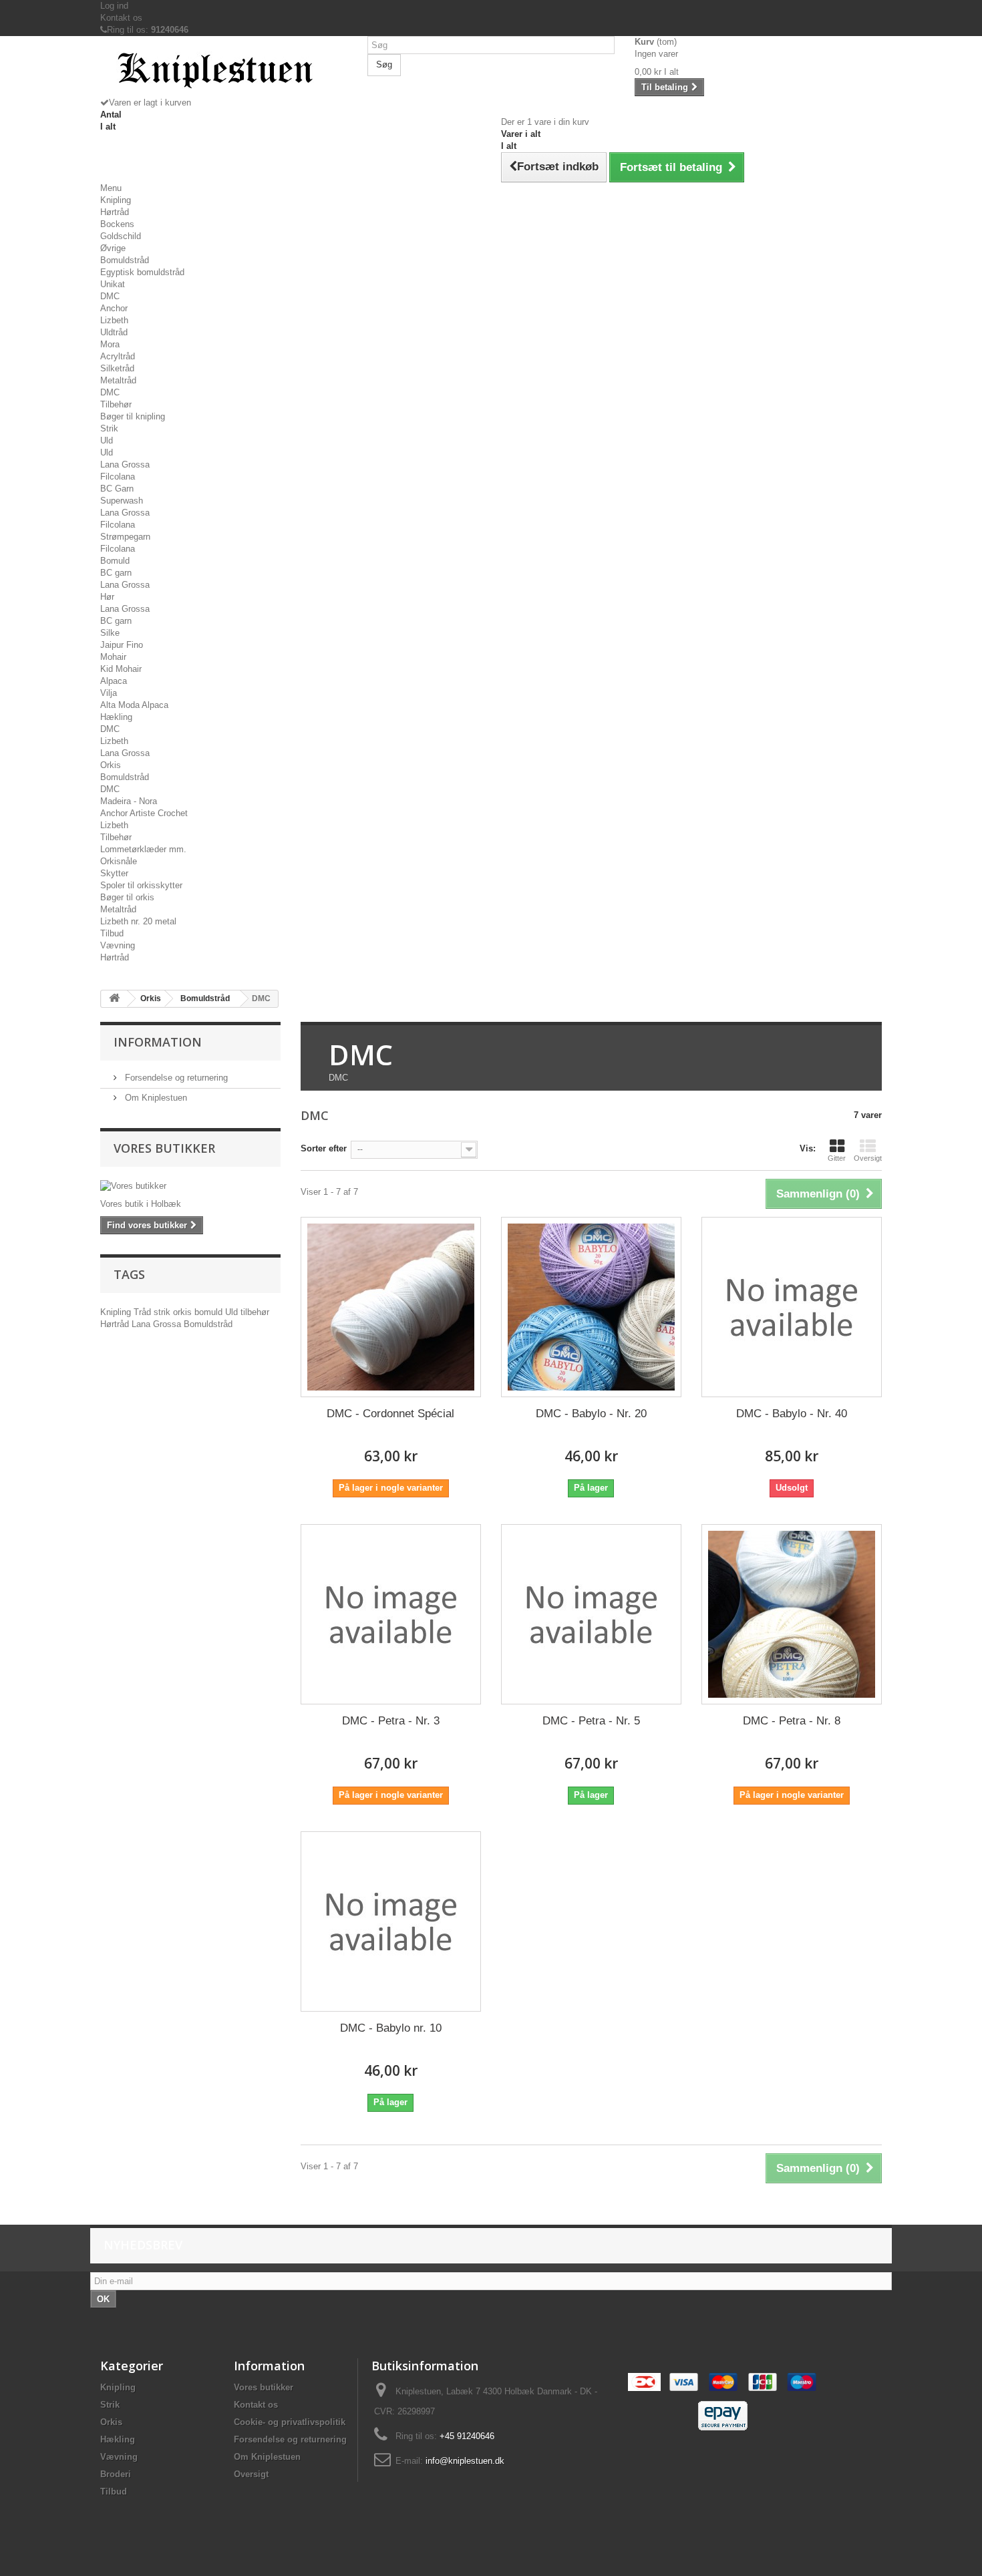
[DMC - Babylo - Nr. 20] (591, 1307)
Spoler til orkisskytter (141, 885)
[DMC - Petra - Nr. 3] (391, 1614)
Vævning (118, 945)
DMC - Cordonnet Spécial (390, 1414)
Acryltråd (118, 356)
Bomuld (115, 561)
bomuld (210, 1312)
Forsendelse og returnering (175, 1078)
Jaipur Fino (122, 645)
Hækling (116, 717)
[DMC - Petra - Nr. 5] (591, 1614)
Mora (110, 344)
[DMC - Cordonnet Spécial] (391, 1307)
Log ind (114, 6)
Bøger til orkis (127, 897)
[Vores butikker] (190, 1186)
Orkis (111, 765)
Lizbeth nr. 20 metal (138, 921)
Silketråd (117, 368)
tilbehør (255, 1312)
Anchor (114, 308)
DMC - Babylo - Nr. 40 (792, 1414)
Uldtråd (114, 332)
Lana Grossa (125, 465)
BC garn (116, 573)
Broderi (116, 2474)
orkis (184, 1312)
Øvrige (113, 248)
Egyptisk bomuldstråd (142, 272)
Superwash (122, 501)
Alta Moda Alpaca (134, 705)
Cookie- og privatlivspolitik (290, 2422)
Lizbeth (114, 320)
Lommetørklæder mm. (143, 849)
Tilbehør (116, 404)
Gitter (837, 1158)
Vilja (109, 693)
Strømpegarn (125, 537)
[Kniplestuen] (224, 71)
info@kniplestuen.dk (465, 2461)
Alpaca (114, 681)
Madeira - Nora (129, 801)
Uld (107, 440)
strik (163, 1312)
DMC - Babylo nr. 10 (391, 2028)
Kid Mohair (121, 669)
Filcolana (118, 477)
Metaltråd (118, 380)
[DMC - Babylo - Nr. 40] (792, 1307)
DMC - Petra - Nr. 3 (391, 1721)
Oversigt (868, 1158)
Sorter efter (324, 1148)
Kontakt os (121, 18)
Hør (107, 597)
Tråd (144, 1312)
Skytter (114, 873)
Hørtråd (115, 212)
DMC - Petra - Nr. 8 (792, 1721)
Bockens (117, 224)
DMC (110, 296)
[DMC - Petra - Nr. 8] (792, 1614)
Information (158, 1042)
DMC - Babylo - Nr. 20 (591, 1414)
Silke (110, 633)
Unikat (113, 284)
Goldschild (121, 236)
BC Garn (117, 489)
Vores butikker (164, 1148)
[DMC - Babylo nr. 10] (391, 1921)
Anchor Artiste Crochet (144, 813)
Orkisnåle (119, 861)
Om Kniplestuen (155, 1098)
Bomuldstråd (125, 260)
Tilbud (112, 933)
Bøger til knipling (133, 416)
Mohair (113, 657)
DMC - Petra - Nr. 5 (591, 1721)
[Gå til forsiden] (114, 999)
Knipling (116, 200)
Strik (109, 428)
